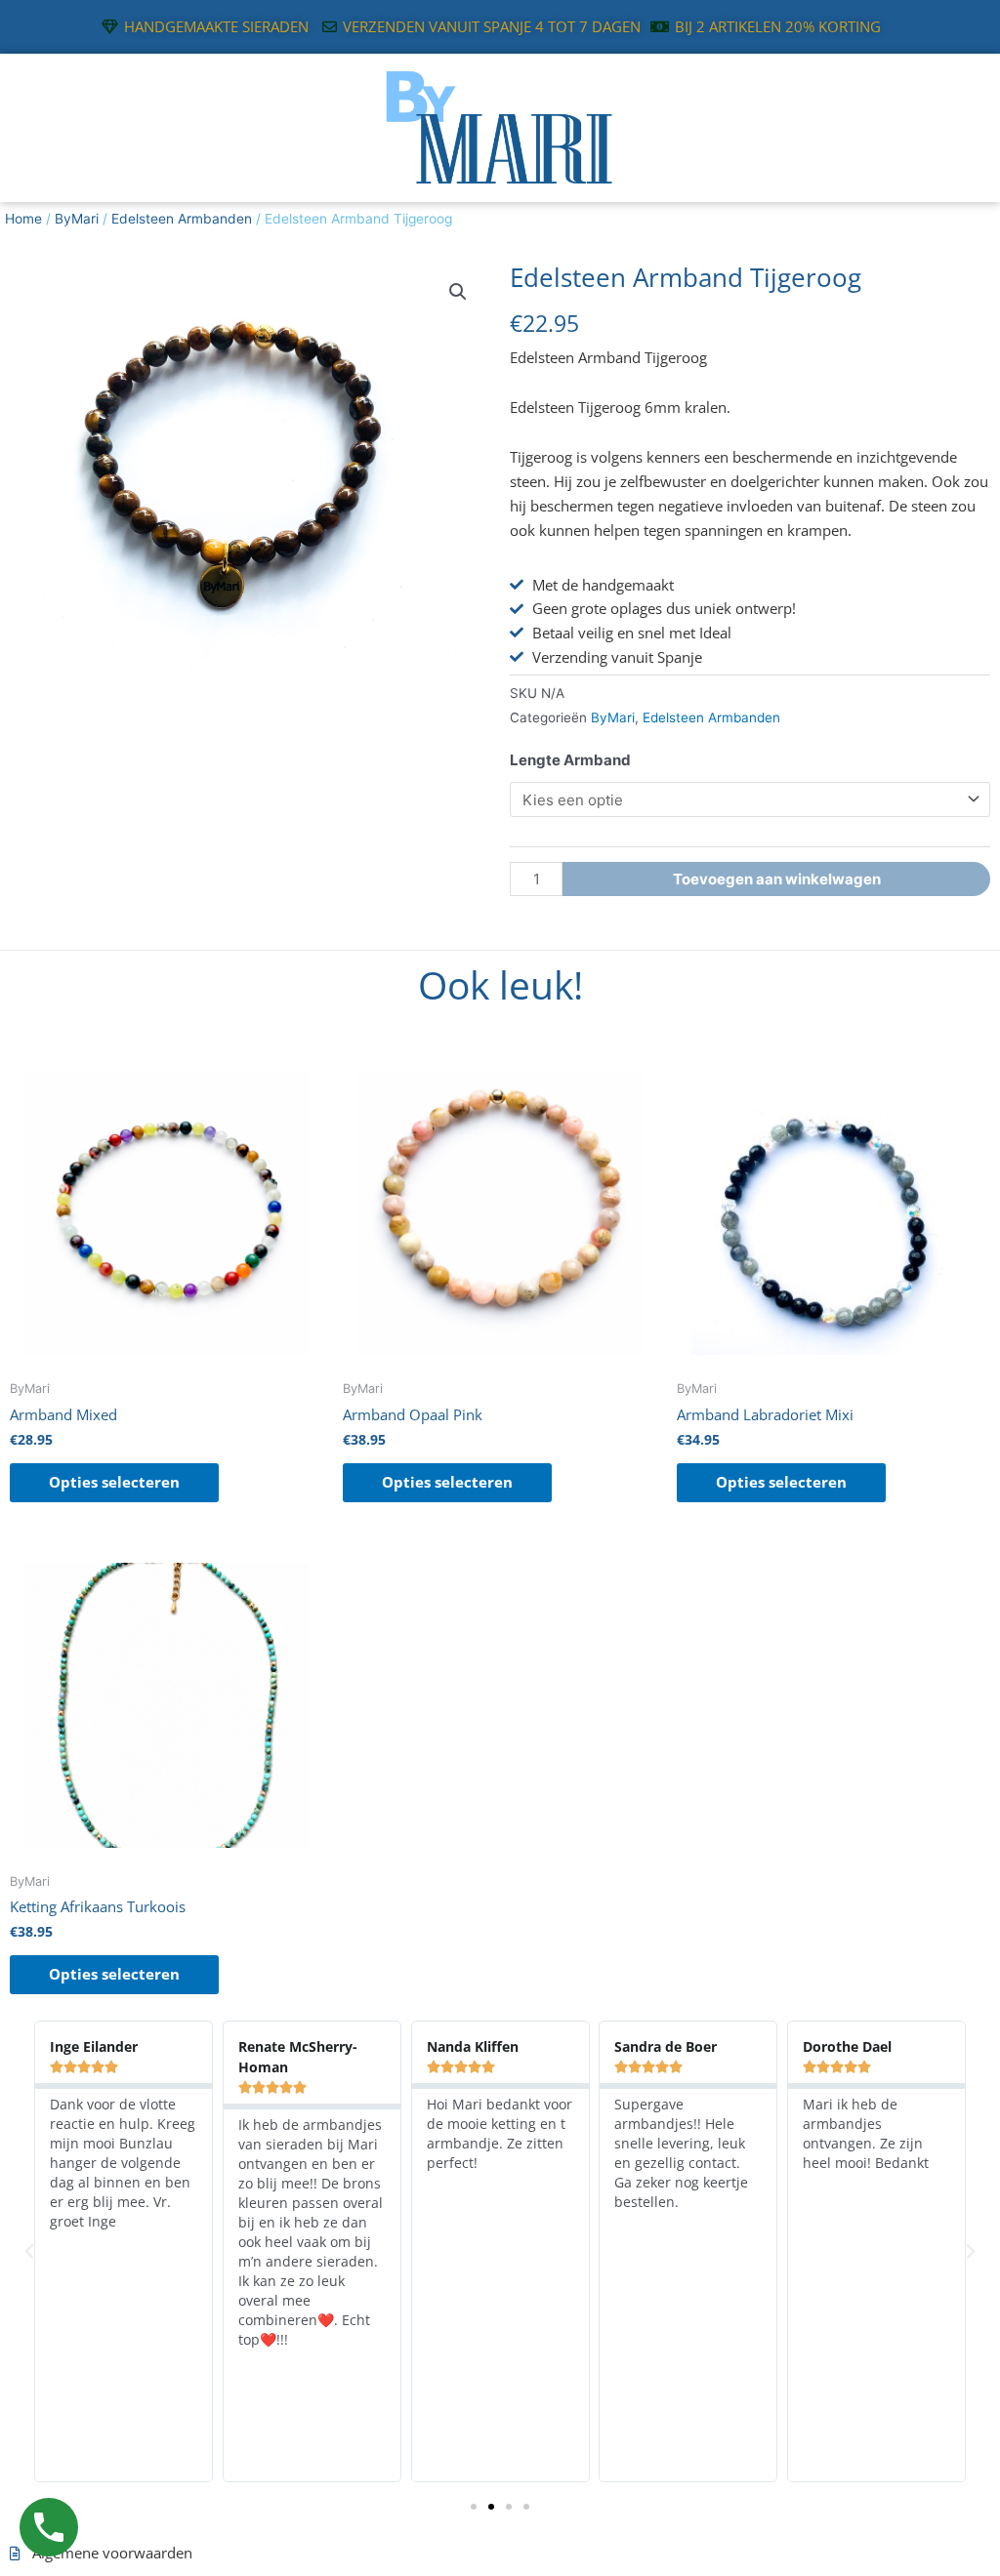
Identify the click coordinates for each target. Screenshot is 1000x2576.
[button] (458, 292)
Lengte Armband (570, 760)
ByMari (77, 219)
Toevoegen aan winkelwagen (777, 879)
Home (23, 219)
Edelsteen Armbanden (182, 219)
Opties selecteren (114, 1482)
